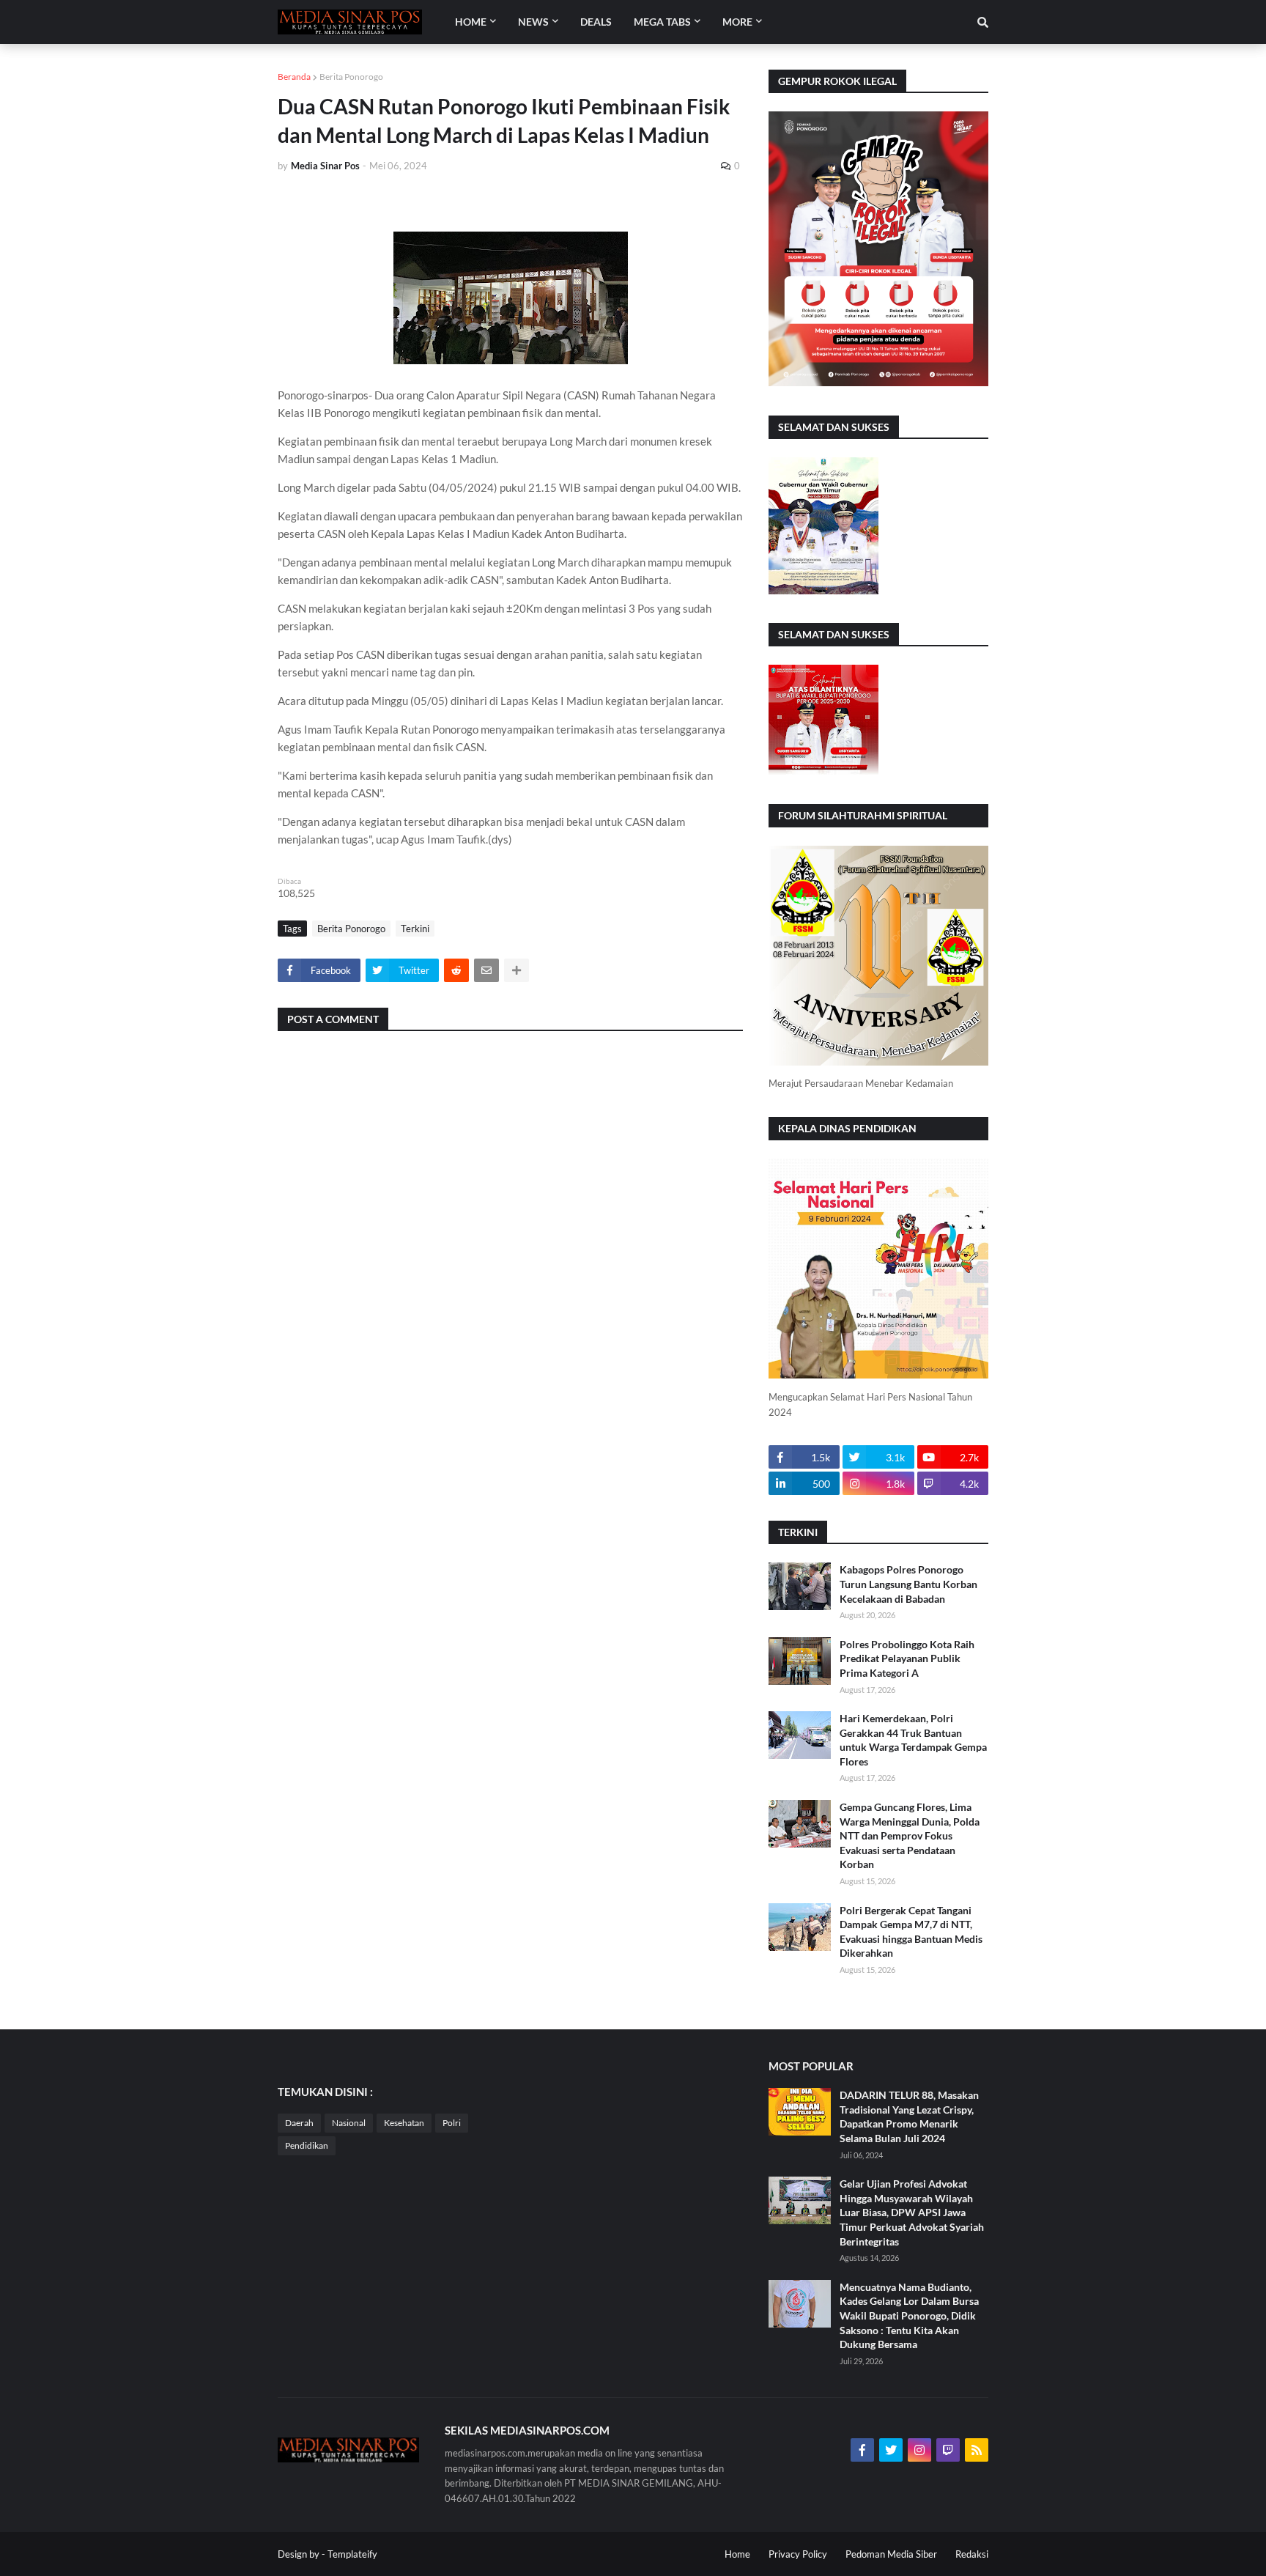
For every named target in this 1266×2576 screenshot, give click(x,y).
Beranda (294, 77)
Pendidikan (307, 2145)
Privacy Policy (798, 2554)
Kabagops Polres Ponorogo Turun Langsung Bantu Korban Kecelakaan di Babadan (908, 1584)
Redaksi (972, 2554)
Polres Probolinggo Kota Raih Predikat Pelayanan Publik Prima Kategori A (907, 1658)
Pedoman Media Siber (891, 2554)
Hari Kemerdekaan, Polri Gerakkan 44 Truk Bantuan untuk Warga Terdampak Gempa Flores (913, 1740)
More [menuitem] (737, 22)
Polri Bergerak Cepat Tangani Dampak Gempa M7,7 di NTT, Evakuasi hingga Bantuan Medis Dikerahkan (911, 1932)
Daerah (299, 2123)
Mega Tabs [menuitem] (662, 22)
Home (737, 2554)
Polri (452, 2123)
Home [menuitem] (471, 22)
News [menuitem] (533, 22)
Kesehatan (404, 2123)
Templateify (352, 2554)
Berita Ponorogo (351, 77)
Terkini (415, 929)
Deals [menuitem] (596, 22)
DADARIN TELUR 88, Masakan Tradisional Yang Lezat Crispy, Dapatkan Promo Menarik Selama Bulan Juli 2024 (909, 2116)
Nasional (349, 2123)
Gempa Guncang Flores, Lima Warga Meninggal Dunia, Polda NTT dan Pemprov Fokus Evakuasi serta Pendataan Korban (910, 1835)
